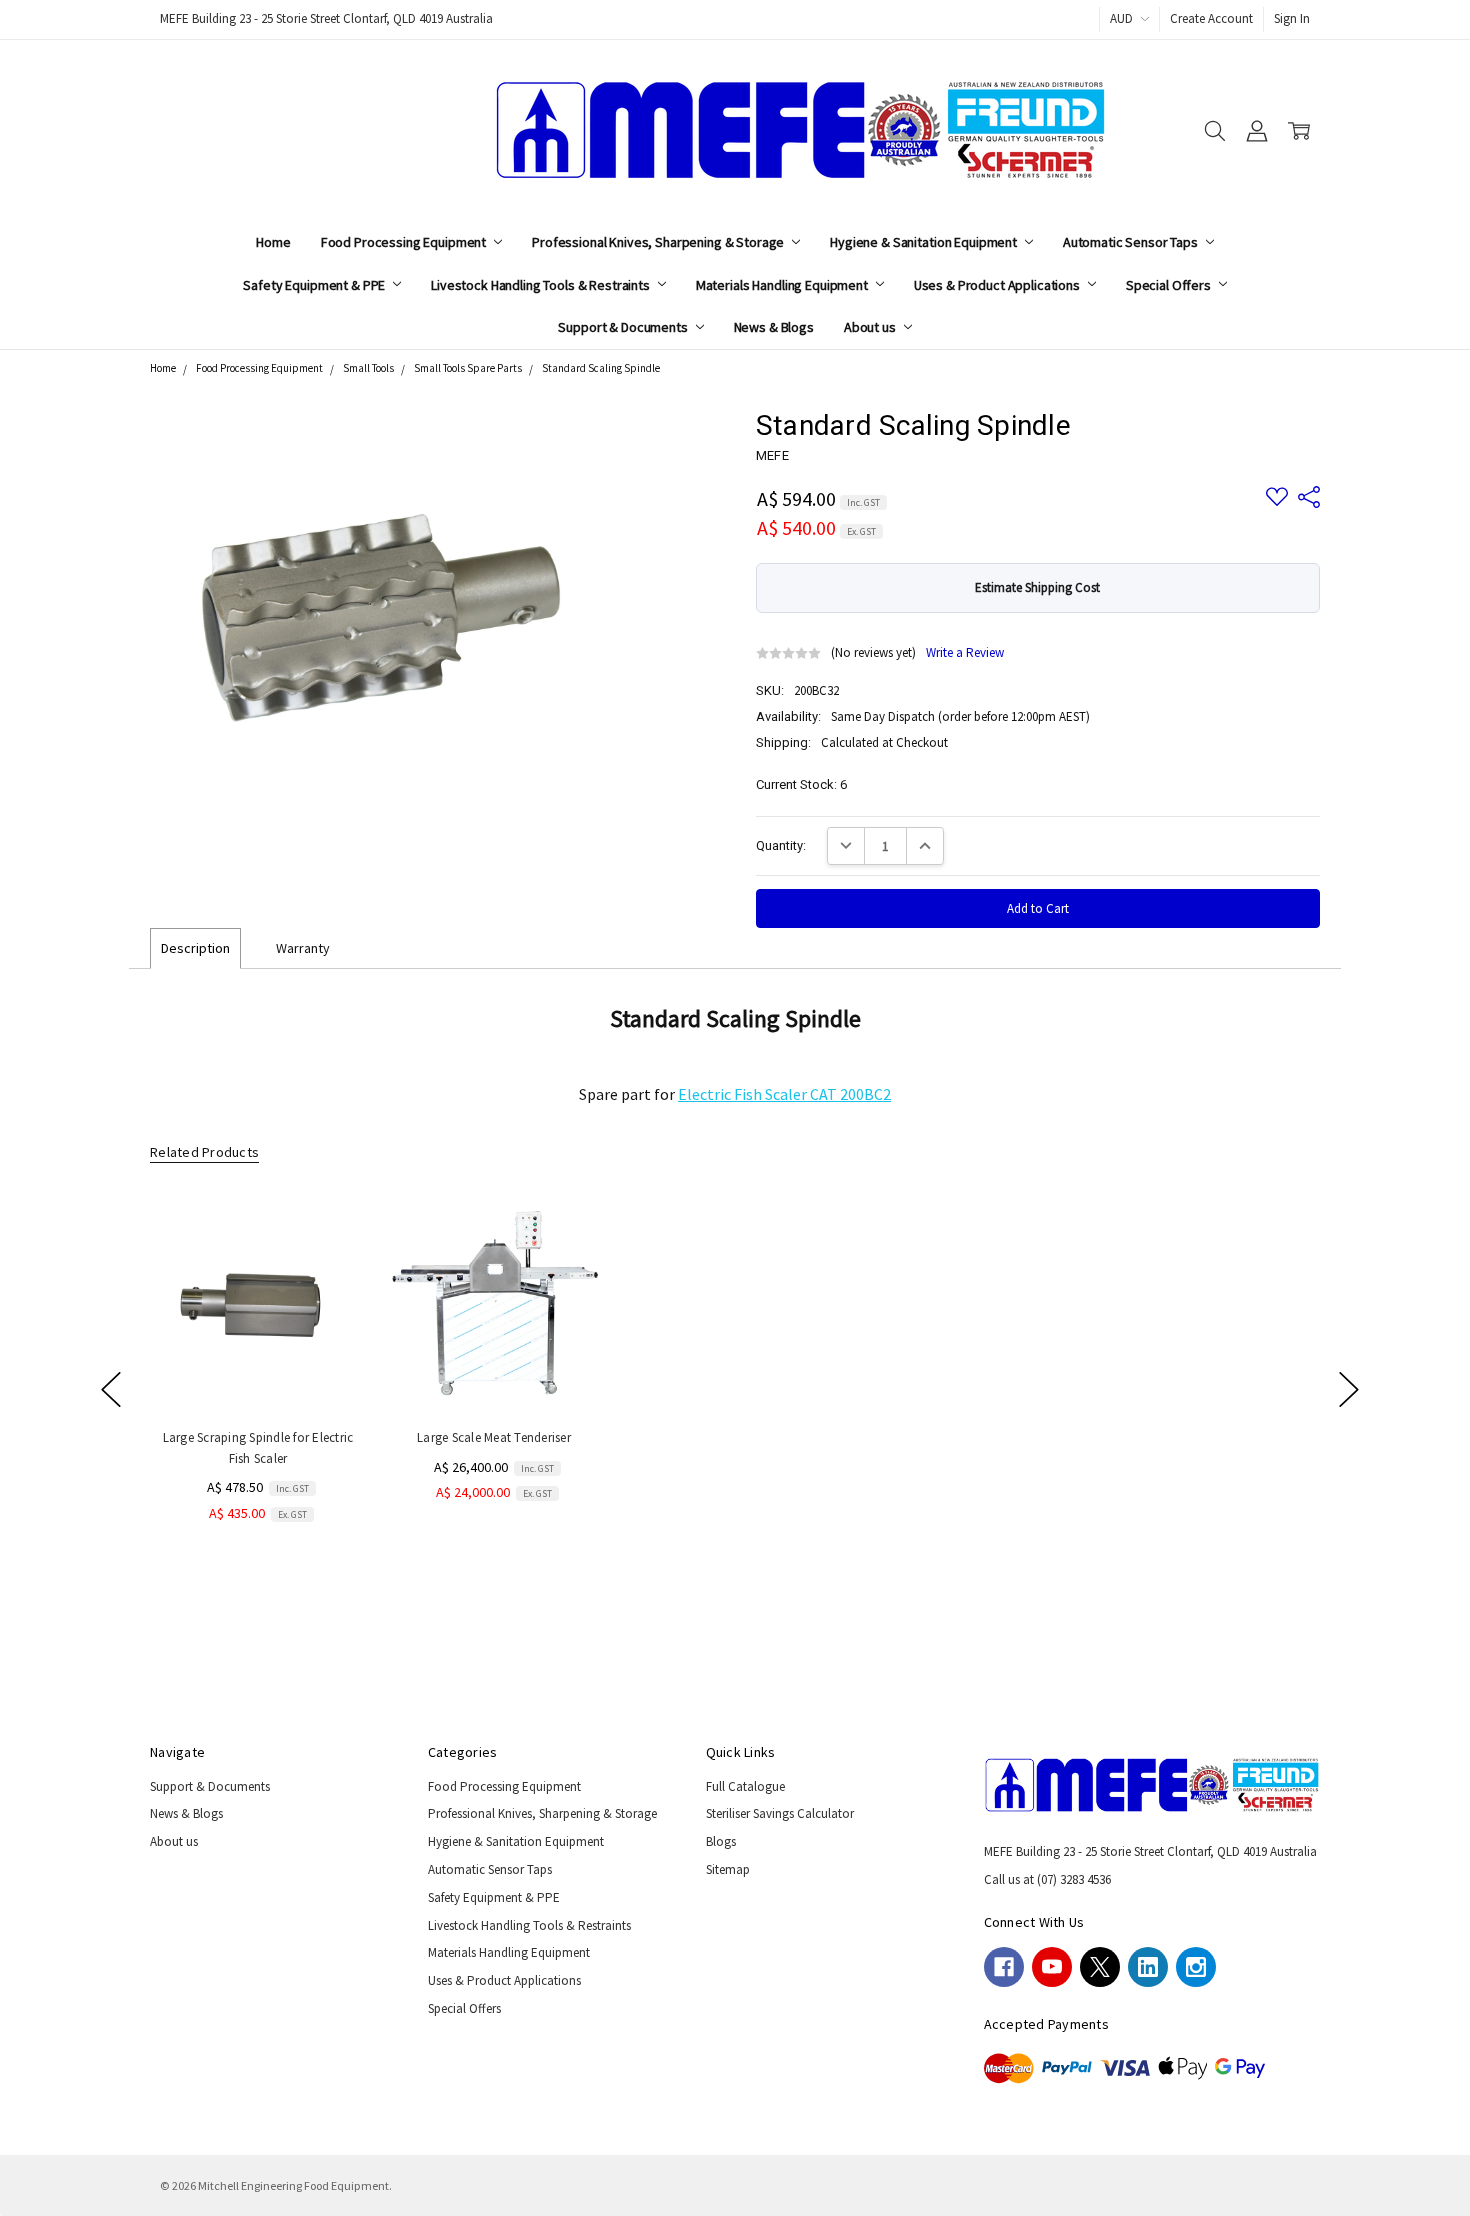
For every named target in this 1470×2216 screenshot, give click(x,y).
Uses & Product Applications (998, 285)
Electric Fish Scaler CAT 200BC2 (784, 1094)
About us (871, 327)
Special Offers (1170, 285)
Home (273, 242)
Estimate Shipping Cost (1037, 587)
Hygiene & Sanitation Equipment (925, 242)
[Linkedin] (1148, 1967)
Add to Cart (258, 1372)
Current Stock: (801, 784)
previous (111, 1389)
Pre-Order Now (494, 1372)
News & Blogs (774, 327)
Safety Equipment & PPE (315, 285)
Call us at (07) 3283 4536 (1047, 1879)
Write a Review (965, 653)
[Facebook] (1004, 1967)
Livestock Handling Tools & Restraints (542, 285)
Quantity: (781, 845)
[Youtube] (1052, 1967)
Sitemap (728, 1869)
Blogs (721, 1841)
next (1349, 1389)
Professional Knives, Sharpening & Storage (659, 242)
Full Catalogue (745, 1786)
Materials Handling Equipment (783, 285)
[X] (1100, 1967)
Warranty (303, 948)
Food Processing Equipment (405, 242)
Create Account (1211, 18)
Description (195, 948)
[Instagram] (1196, 1967)
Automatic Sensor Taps (1132, 242)
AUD (1123, 18)
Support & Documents (624, 327)
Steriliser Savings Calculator (780, 1813)
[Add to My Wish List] (332, 1260)
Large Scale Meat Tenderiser (494, 1438)
